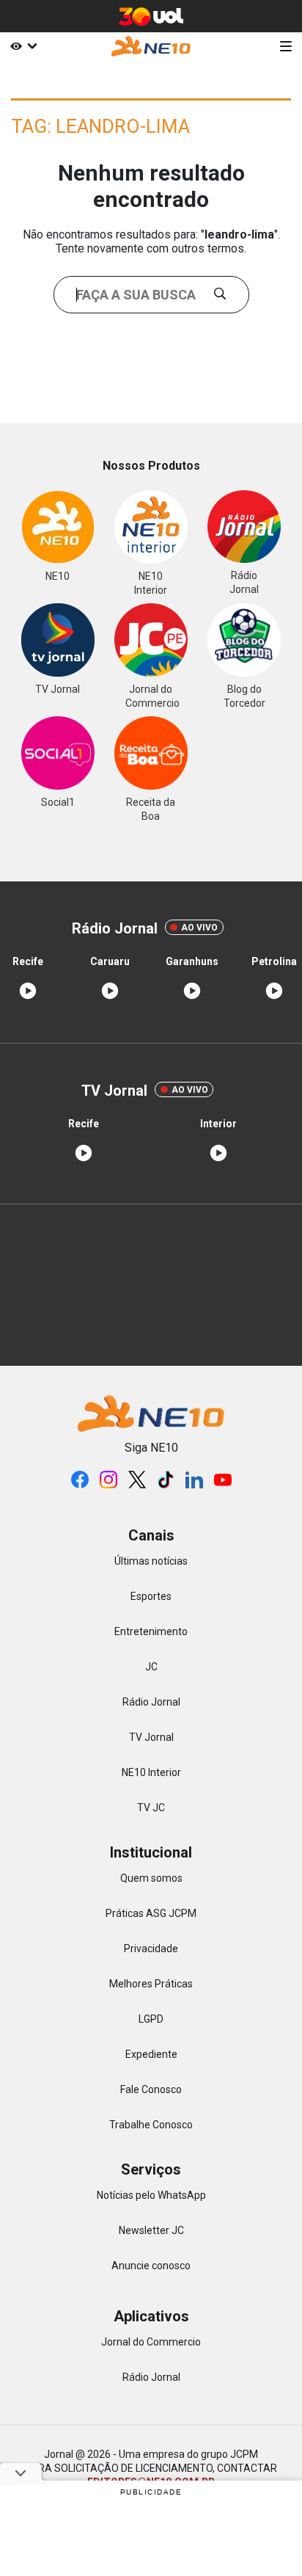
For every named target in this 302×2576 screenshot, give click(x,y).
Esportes (151, 1596)
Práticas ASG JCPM (151, 1913)
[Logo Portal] (151, 46)
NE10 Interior (151, 1772)
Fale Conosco (151, 2089)
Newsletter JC (151, 2230)
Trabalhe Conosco (151, 2125)
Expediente (151, 2054)
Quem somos (151, 1878)
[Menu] (286, 46)
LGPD (151, 2019)
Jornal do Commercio (151, 2342)
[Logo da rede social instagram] (108, 1480)
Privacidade (151, 1949)
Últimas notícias (151, 1561)
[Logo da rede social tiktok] (166, 1480)
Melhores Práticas (151, 1984)
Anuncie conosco (151, 2266)
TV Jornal (151, 1737)
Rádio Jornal (151, 1702)
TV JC (151, 1808)
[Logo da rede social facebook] (80, 1480)
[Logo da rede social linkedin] (194, 1480)
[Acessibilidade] (21, 46)
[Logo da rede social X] (137, 1480)
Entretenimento (151, 1631)
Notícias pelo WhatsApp (151, 2195)
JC (151, 1667)
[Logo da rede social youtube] (223, 1480)
